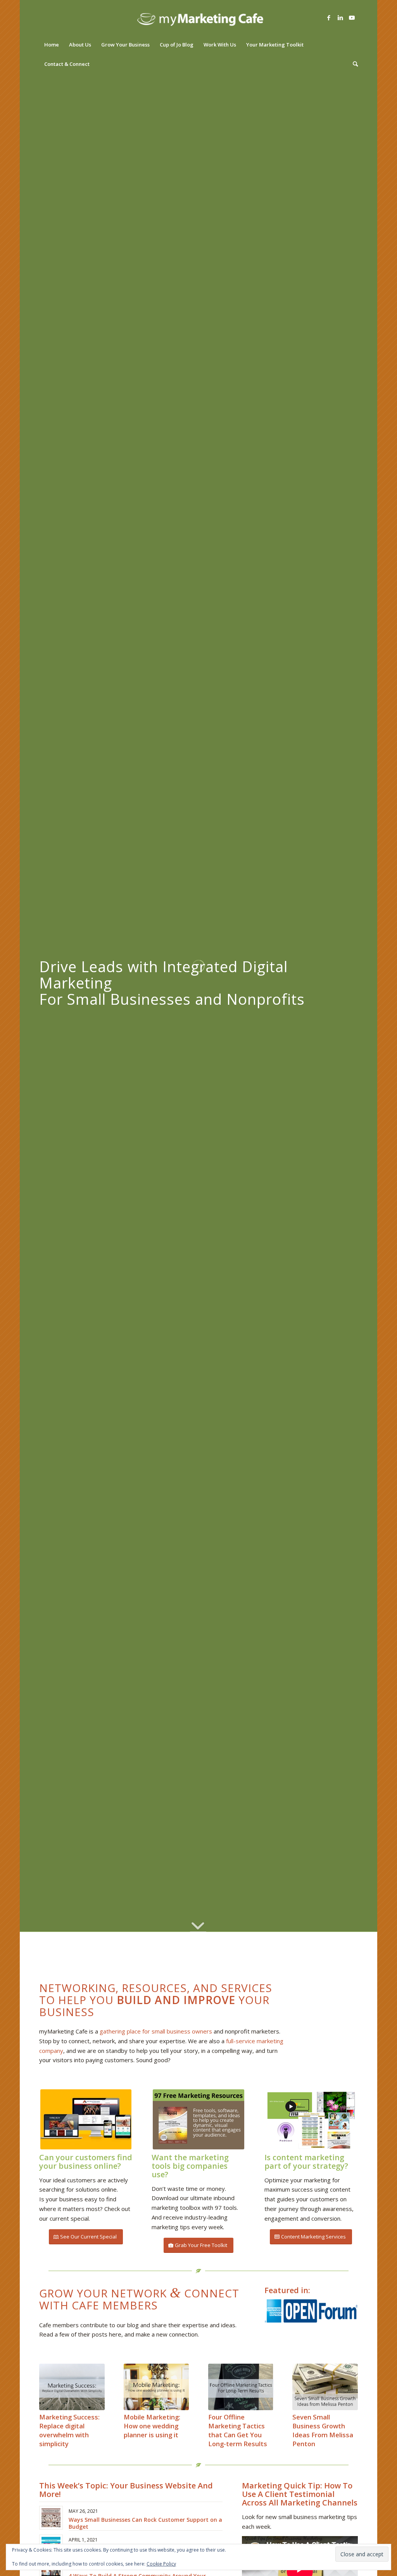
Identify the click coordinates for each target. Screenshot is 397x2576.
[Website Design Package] (86, 2119)
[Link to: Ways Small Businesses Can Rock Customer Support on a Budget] (51, 2518)
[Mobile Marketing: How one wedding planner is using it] (156, 2387)
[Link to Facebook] (329, 17)
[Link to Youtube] (352, 17)
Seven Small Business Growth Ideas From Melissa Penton (323, 2430)
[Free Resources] (198, 2119)
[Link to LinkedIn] (340, 17)
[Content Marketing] (311, 2119)
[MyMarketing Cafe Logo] (198, 17)
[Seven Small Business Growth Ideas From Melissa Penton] (325, 2387)
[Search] (353, 64)
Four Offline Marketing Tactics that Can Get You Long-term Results (238, 2430)
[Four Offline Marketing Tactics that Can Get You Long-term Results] (241, 2387)
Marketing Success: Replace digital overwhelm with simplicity (69, 2430)
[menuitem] (52, 45)
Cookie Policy (161, 2564)
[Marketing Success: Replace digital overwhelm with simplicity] (72, 2387)
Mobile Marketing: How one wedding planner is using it (152, 2426)
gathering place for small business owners (156, 2031)
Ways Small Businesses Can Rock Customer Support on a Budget (145, 2523)
